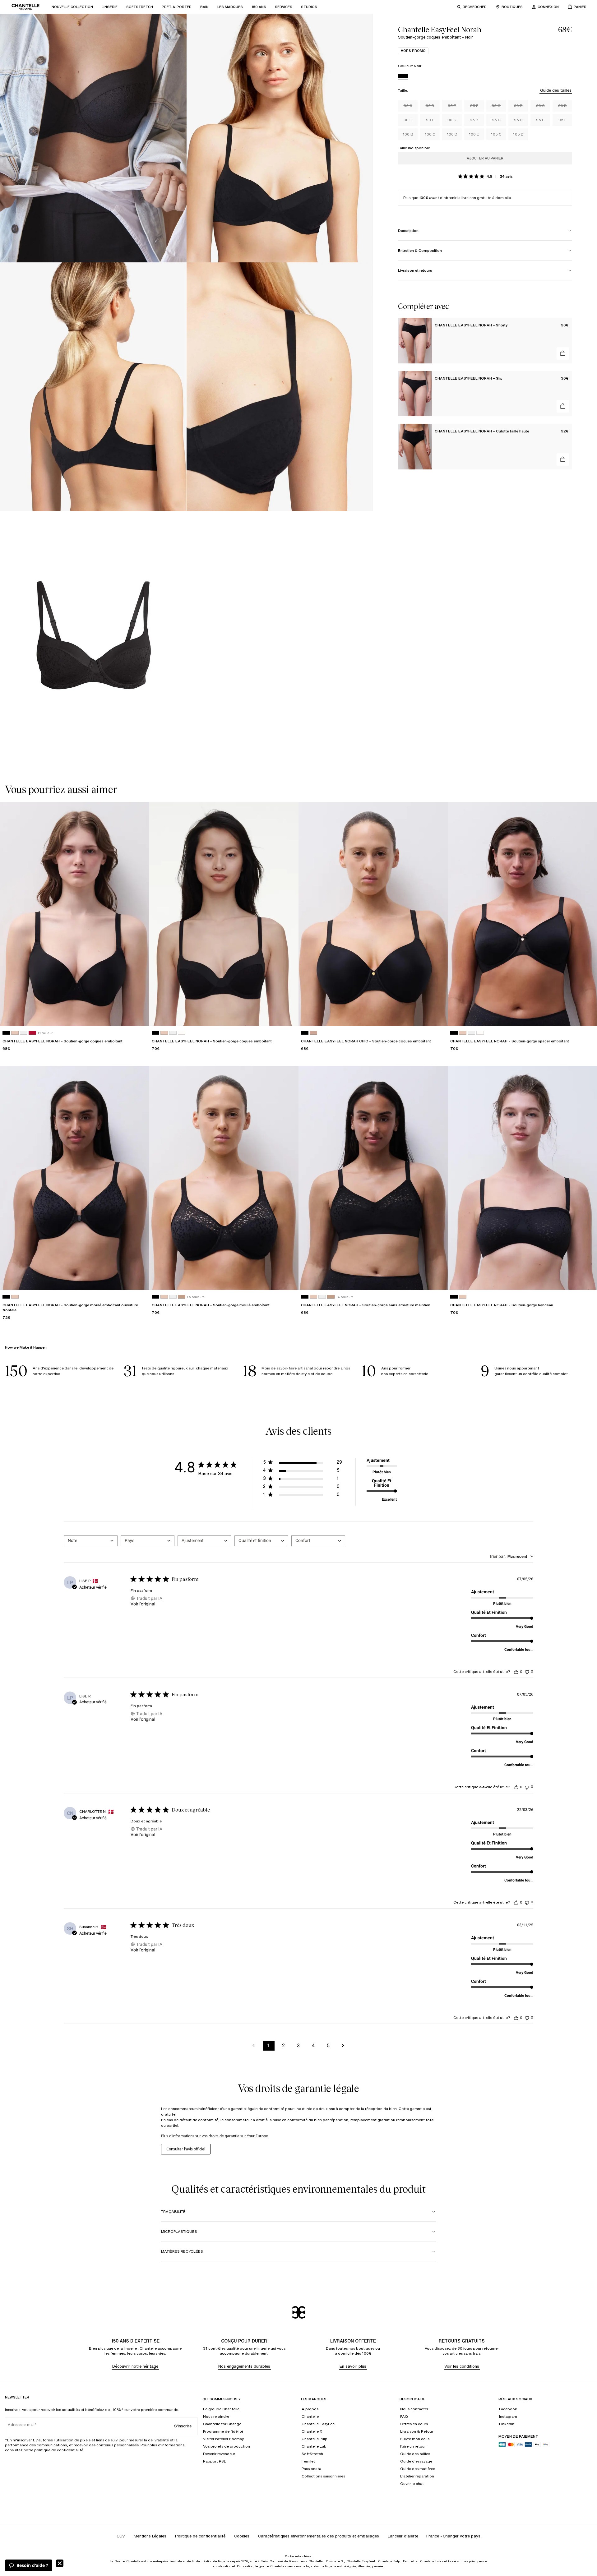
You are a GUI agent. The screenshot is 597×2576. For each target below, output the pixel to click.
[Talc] (182, 1033)
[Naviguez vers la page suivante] (343, 2046)
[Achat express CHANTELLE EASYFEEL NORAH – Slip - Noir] (563, 406)
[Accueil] (25, 7)
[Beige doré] (15, 1033)
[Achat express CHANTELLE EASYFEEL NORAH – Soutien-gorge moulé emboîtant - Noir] (288, 1279)
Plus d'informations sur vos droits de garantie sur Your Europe (215, 2136)
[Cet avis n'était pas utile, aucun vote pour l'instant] (527, 1671)
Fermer (60, 2563)
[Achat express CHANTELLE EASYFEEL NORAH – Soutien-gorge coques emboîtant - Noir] (139, 1015)
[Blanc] (24, 1033)
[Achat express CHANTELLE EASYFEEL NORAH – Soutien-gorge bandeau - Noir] (586, 1279)
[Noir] (403, 77)
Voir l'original (143, 1604)
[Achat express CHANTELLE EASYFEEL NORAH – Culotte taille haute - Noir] (563, 459)
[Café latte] (182, 1297)
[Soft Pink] (313, 1033)
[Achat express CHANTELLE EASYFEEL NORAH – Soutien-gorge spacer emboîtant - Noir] (586, 1015)
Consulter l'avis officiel (186, 2149)
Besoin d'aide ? (32, 2565)
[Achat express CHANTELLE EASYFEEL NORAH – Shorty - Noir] (563, 353)
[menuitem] (72, 7)
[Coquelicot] (32, 1033)
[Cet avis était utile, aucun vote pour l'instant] (516, 1672)
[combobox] (91, 1541)
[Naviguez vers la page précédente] (254, 2046)
